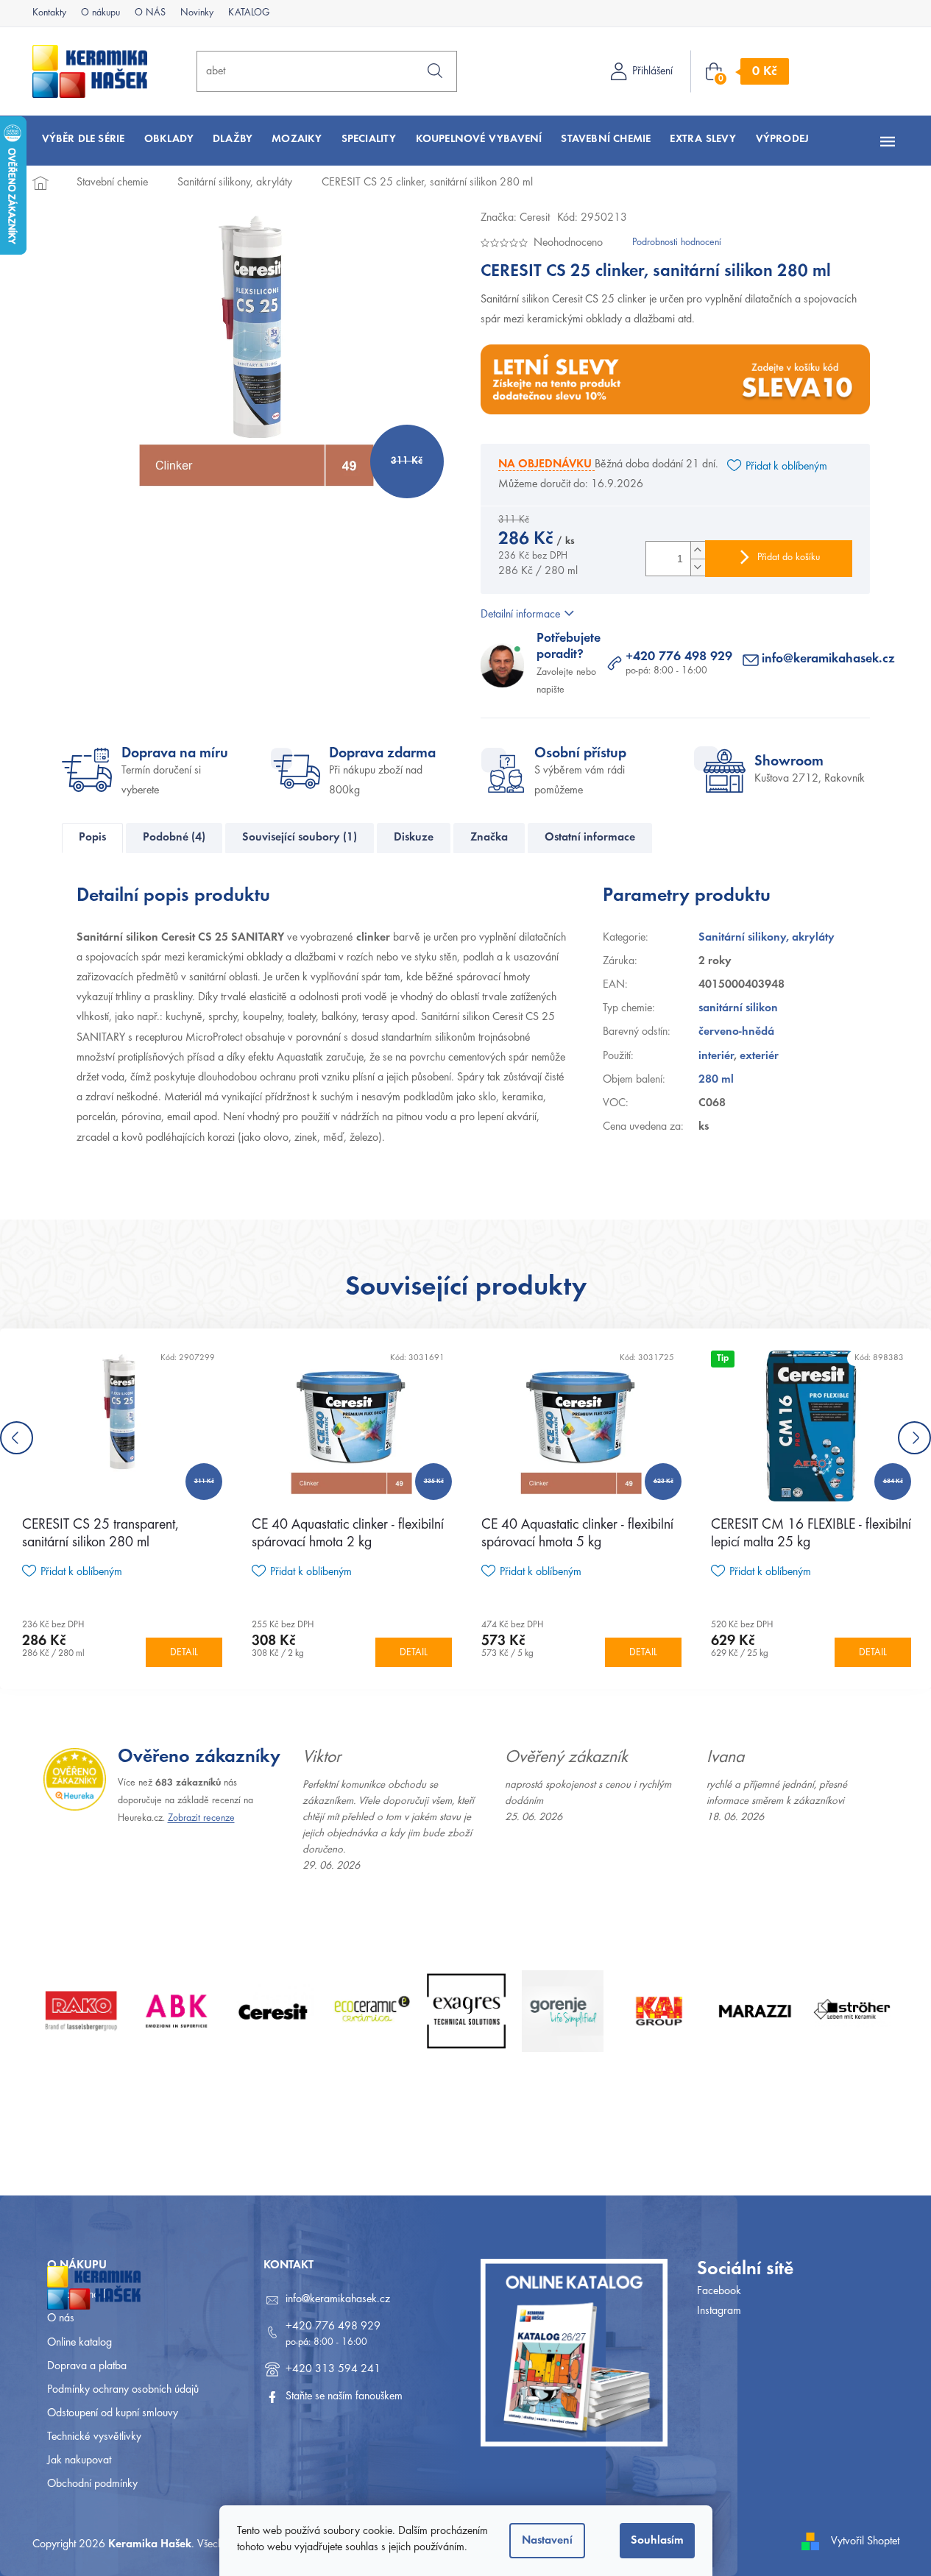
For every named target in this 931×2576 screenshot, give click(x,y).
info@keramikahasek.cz (828, 659)
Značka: (515, 218)
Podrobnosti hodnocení (677, 243)
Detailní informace (520, 615)
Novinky (197, 13)
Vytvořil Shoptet (865, 2541)
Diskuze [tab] (414, 838)
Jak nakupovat (79, 2460)
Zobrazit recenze (201, 1819)
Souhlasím (657, 2541)
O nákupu (100, 13)
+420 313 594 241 (333, 2369)
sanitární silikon (738, 1008)
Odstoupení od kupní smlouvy (113, 2413)
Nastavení (547, 2541)
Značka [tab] (489, 838)
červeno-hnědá (736, 1032)
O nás (61, 2318)
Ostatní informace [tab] (590, 838)
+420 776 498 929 (679, 657)
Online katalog (79, 2343)
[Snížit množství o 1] (698, 567)
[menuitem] (84, 139)
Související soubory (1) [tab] (300, 838)
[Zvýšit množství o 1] (698, 550)
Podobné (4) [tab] (174, 838)
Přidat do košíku (789, 558)
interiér (716, 1056)
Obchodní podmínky (92, 2484)
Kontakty (49, 13)
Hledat (435, 71)
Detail (184, 1653)
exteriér (759, 1056)
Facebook (719, 2291)
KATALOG (249, 13)
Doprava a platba (87, 2366)
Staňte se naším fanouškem (344, 2396)
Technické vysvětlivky (94, 2437)
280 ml (716, 1080)
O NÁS (150, 13)
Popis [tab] (92, 838)
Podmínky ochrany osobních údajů (123, 2390)
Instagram (719, 2311)
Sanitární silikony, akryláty (767, 938)
